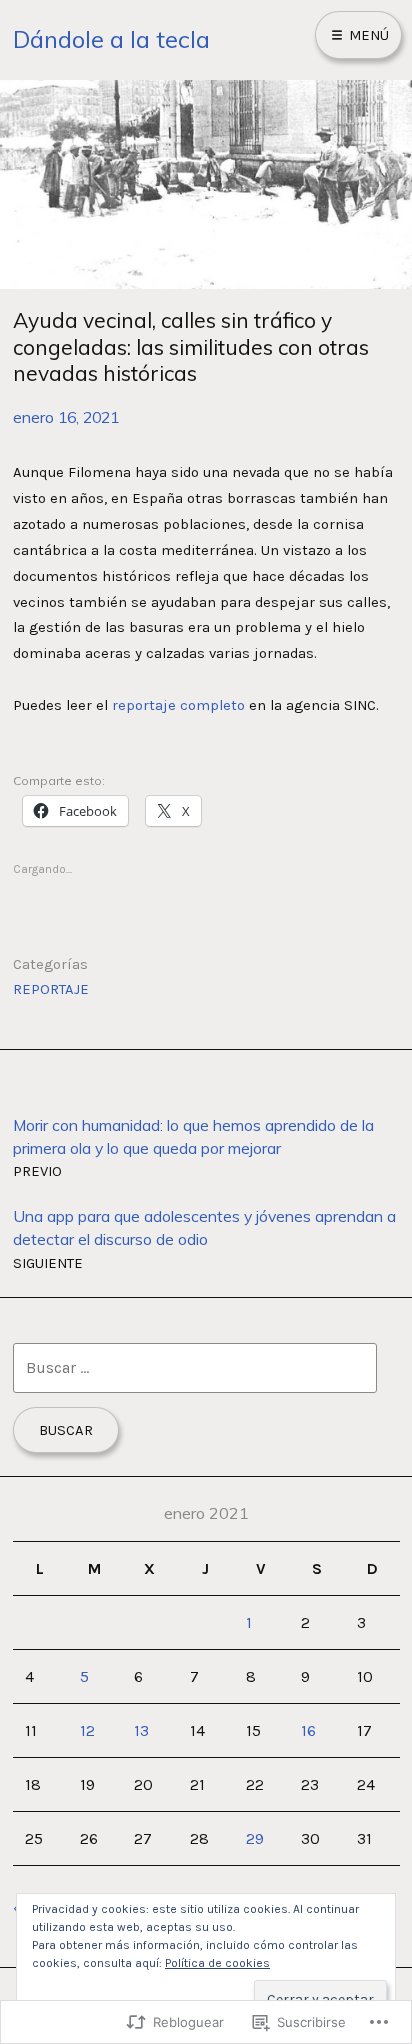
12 (87, 1730)
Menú (367, 35)
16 (308, 1730)
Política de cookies (217, 1963)
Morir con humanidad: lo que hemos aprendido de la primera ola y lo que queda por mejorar (193, 1147)
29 (255, 1838)
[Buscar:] (195, 1367)
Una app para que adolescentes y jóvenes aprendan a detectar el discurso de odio (204, 1238)
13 (141, 1730)
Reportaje (51, 989)
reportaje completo (178, 705)
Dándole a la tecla (111, 39)
